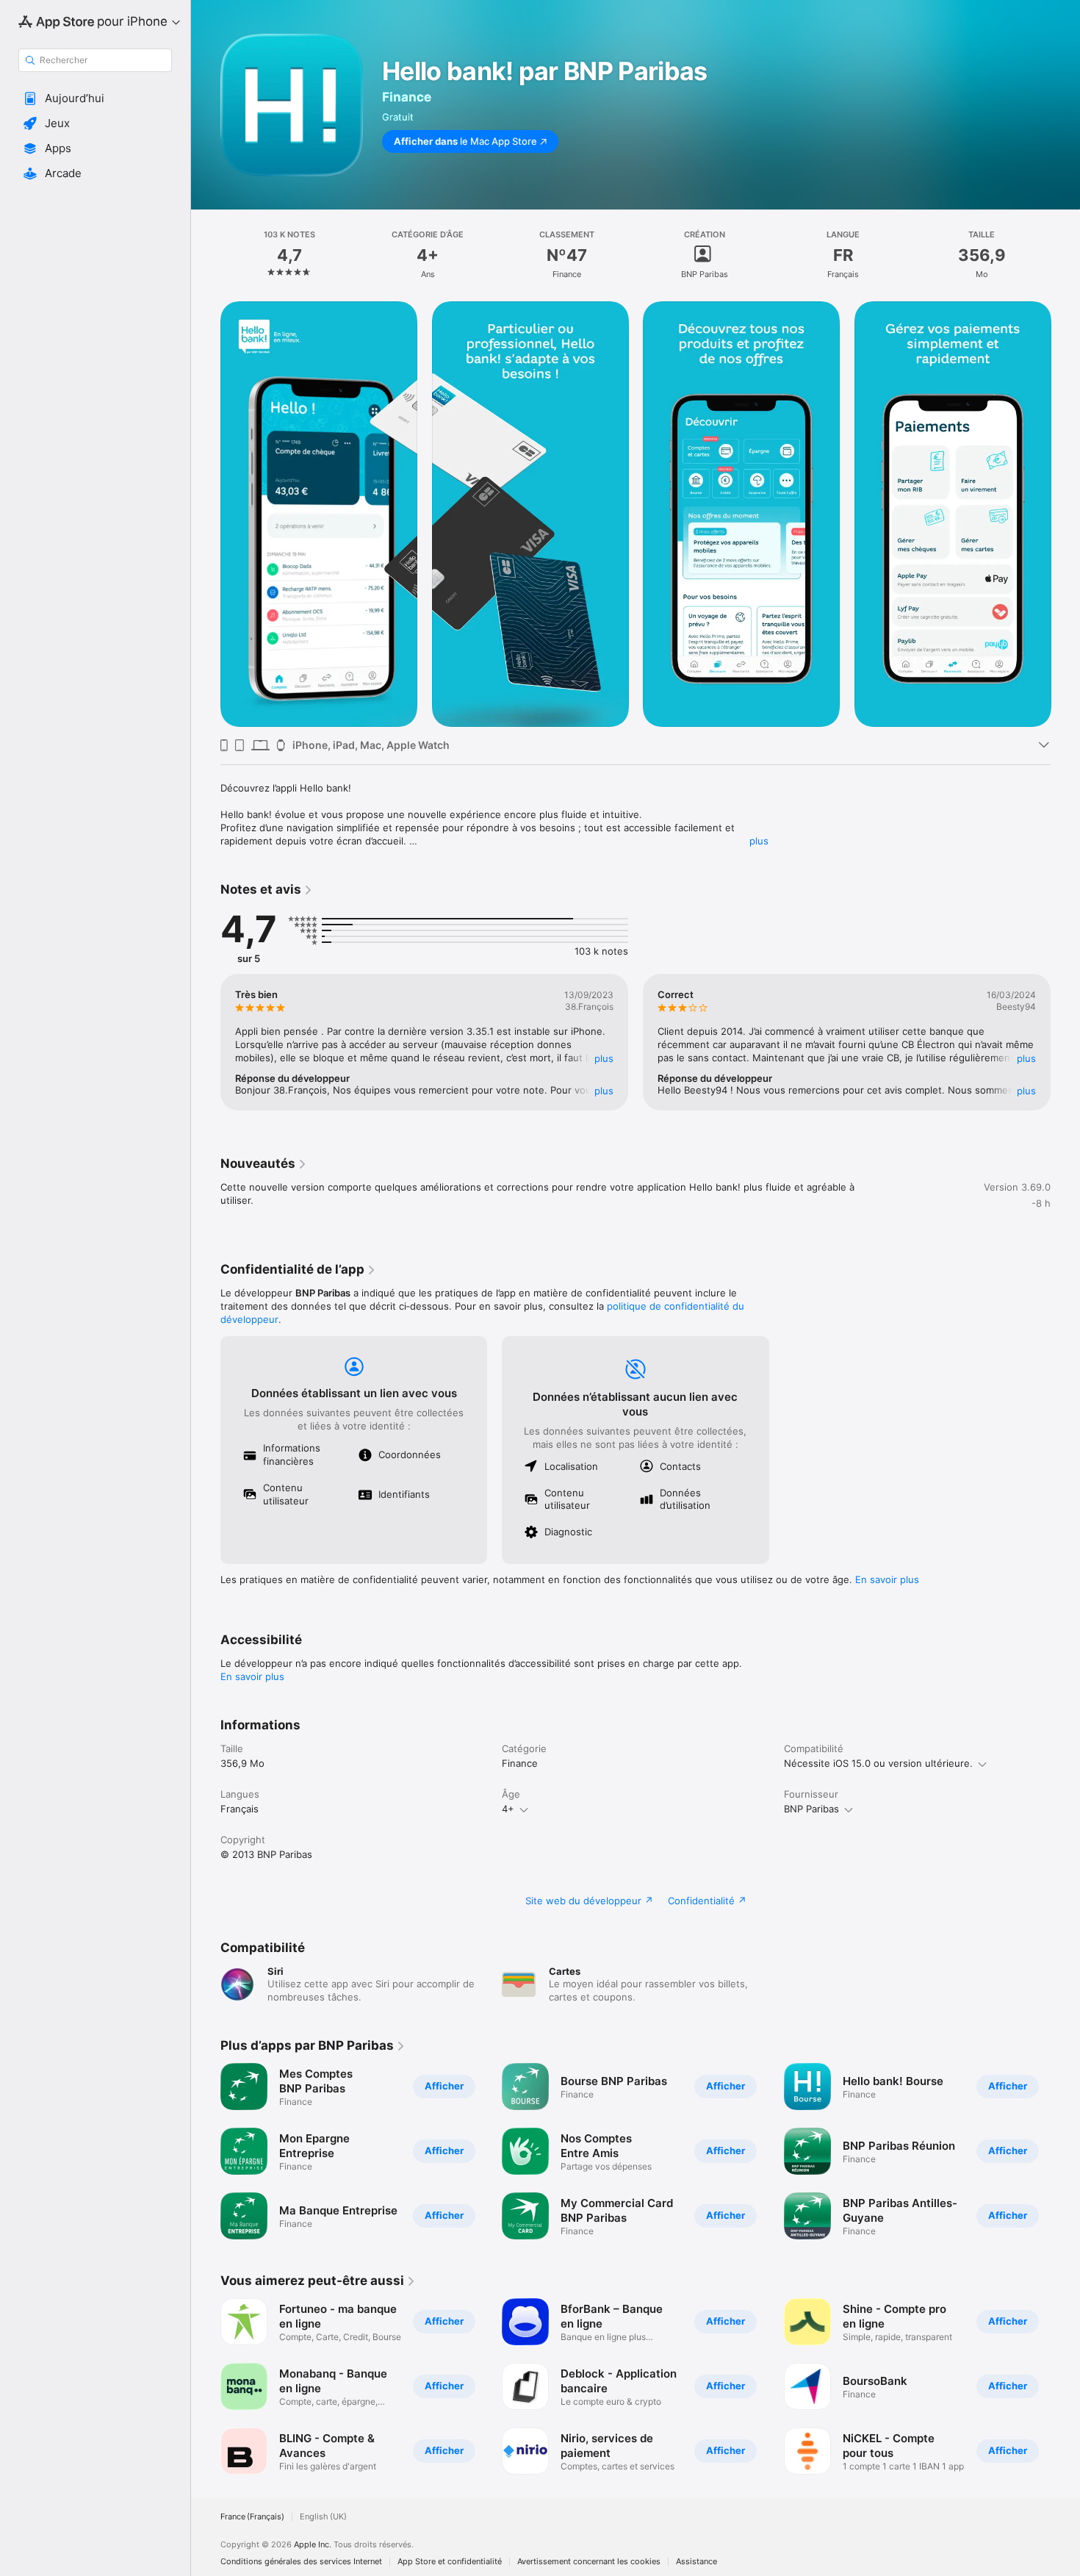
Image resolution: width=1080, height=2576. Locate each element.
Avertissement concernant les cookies (589, 2562)
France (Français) (252, 2517)
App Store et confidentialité (450, 2562)
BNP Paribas (811, 1809)
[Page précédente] (206, 514)
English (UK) (323, 2517)
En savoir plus (887, 1579)
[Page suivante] (1065, 514)
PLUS (604, 1058)
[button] (95, 98)
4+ (508, 1809)
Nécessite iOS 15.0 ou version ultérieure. (878, 1763)
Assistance (696, 2562)
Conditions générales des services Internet (301, 2562)
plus (759, 841)
